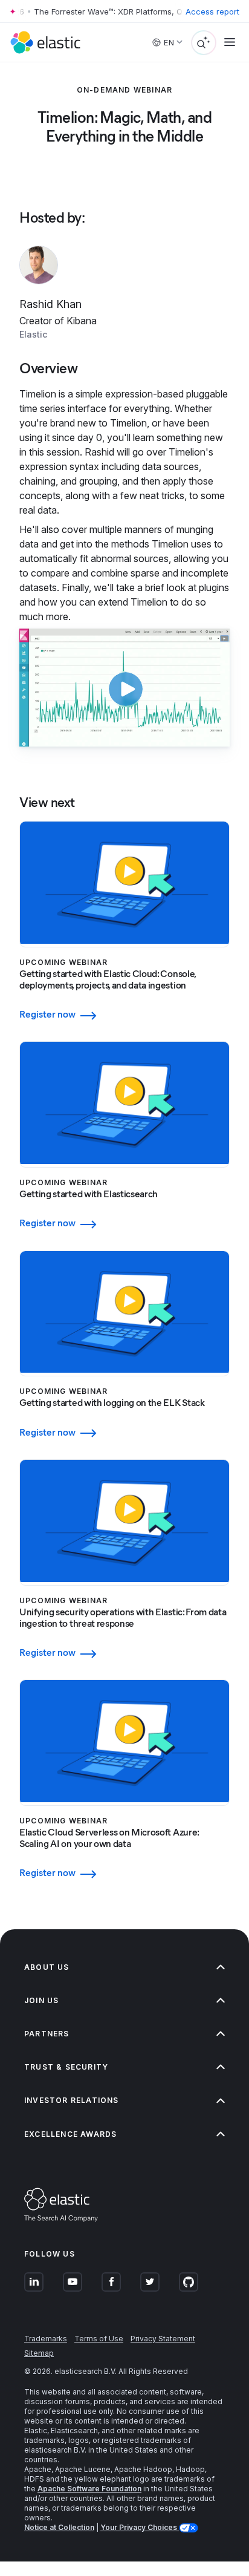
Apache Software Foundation (89, 2489)
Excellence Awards (70, 2134)
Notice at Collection (59, 2527)
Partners (47, 2034)
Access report (212, 11)
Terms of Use (99, 2339)
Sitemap (39, 2353)
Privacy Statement (163, 2339)
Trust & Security (66, 2067)
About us (47, 1967)
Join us (41, 2000)
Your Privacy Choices (140, 2527)
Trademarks (46, 2339)
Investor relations (72, 2100)
